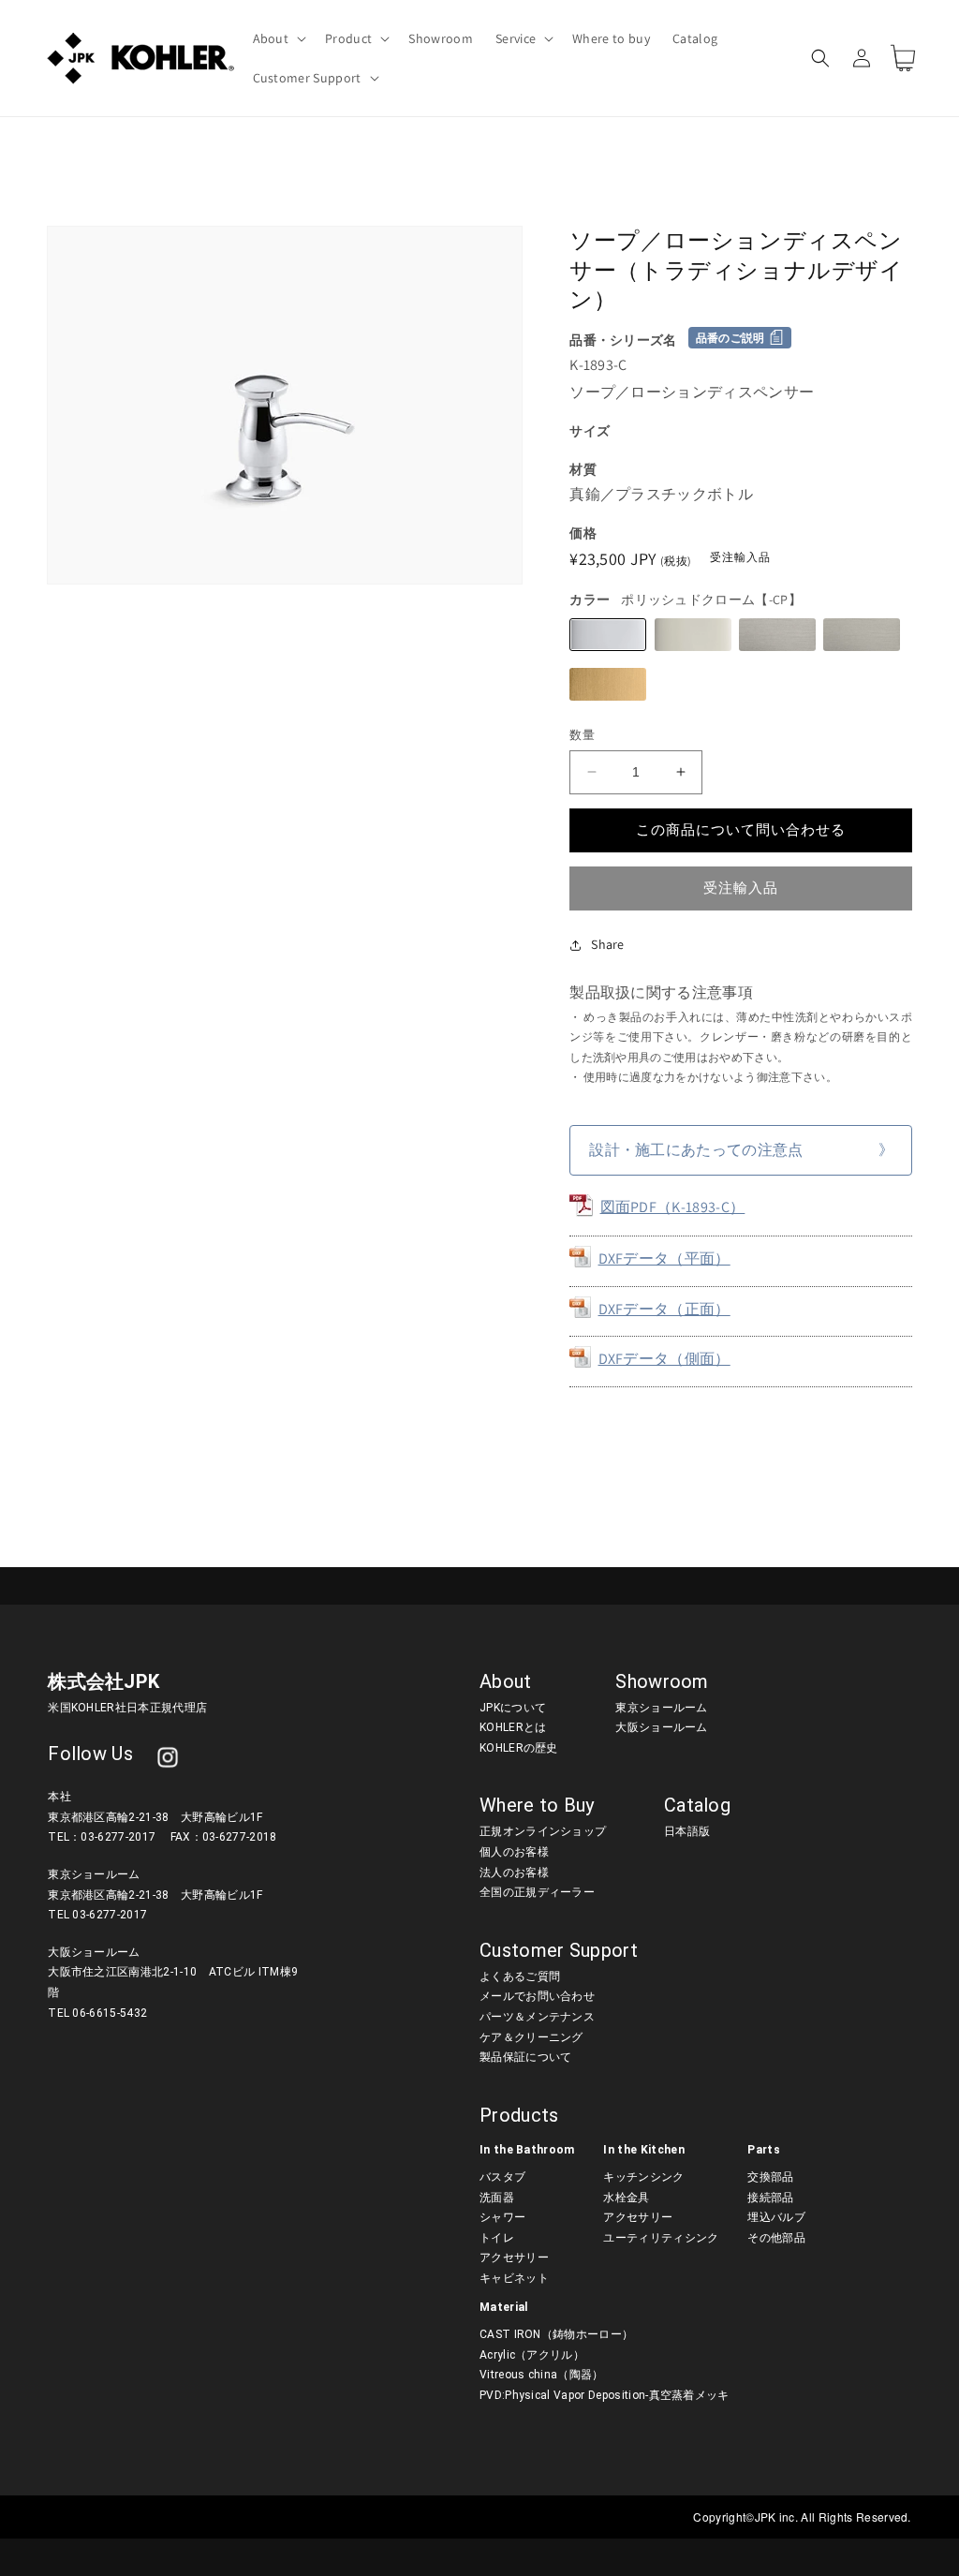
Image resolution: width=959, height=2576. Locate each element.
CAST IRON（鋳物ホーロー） (556, 2334)
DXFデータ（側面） (664, 1359)
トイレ (497, 2238)
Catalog (697, 1805)
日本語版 (687, 1831)
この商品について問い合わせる (741, 829)
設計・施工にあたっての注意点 (696, 1150)
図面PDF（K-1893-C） (673, 1207)
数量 (582, 735)
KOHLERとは (513, 1727)
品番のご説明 (730, 338)
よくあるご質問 (520, 1976)
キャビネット (514, 2278)
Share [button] (608, 944)
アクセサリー (514, 2258)
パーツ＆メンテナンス (537, 2017)
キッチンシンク (643, 2177)
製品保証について (526, 2057)
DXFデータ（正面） (664, 1309)
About (506, 1681)
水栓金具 (626, 2198)
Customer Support (559, 1950)
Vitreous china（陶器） (542, 2375)
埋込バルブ (776, 2217)
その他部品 (776, 2238)
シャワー (502, 2217)
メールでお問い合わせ (537, 1996)
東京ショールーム (662, 1708)
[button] (278, 38)
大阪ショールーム (662, 1727)
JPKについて (513, 1708)
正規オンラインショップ (543, 1831)
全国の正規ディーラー (537, 1892)
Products (519, 2115)
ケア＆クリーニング (531, 2037)
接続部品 (770, 2198)
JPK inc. (778, 2517)
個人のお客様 (514, 1852)
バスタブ (502, 2177)
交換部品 (770, 2177)
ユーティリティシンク (661, 2238)
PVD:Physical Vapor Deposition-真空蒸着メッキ (605, 2395)
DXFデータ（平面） (664, 1258)
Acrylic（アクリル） (532, 2355)
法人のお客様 (514, 1873)
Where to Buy (537, 1805)
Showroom (662, 1681)
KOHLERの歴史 (519, 1748)
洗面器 (497, 2198)
